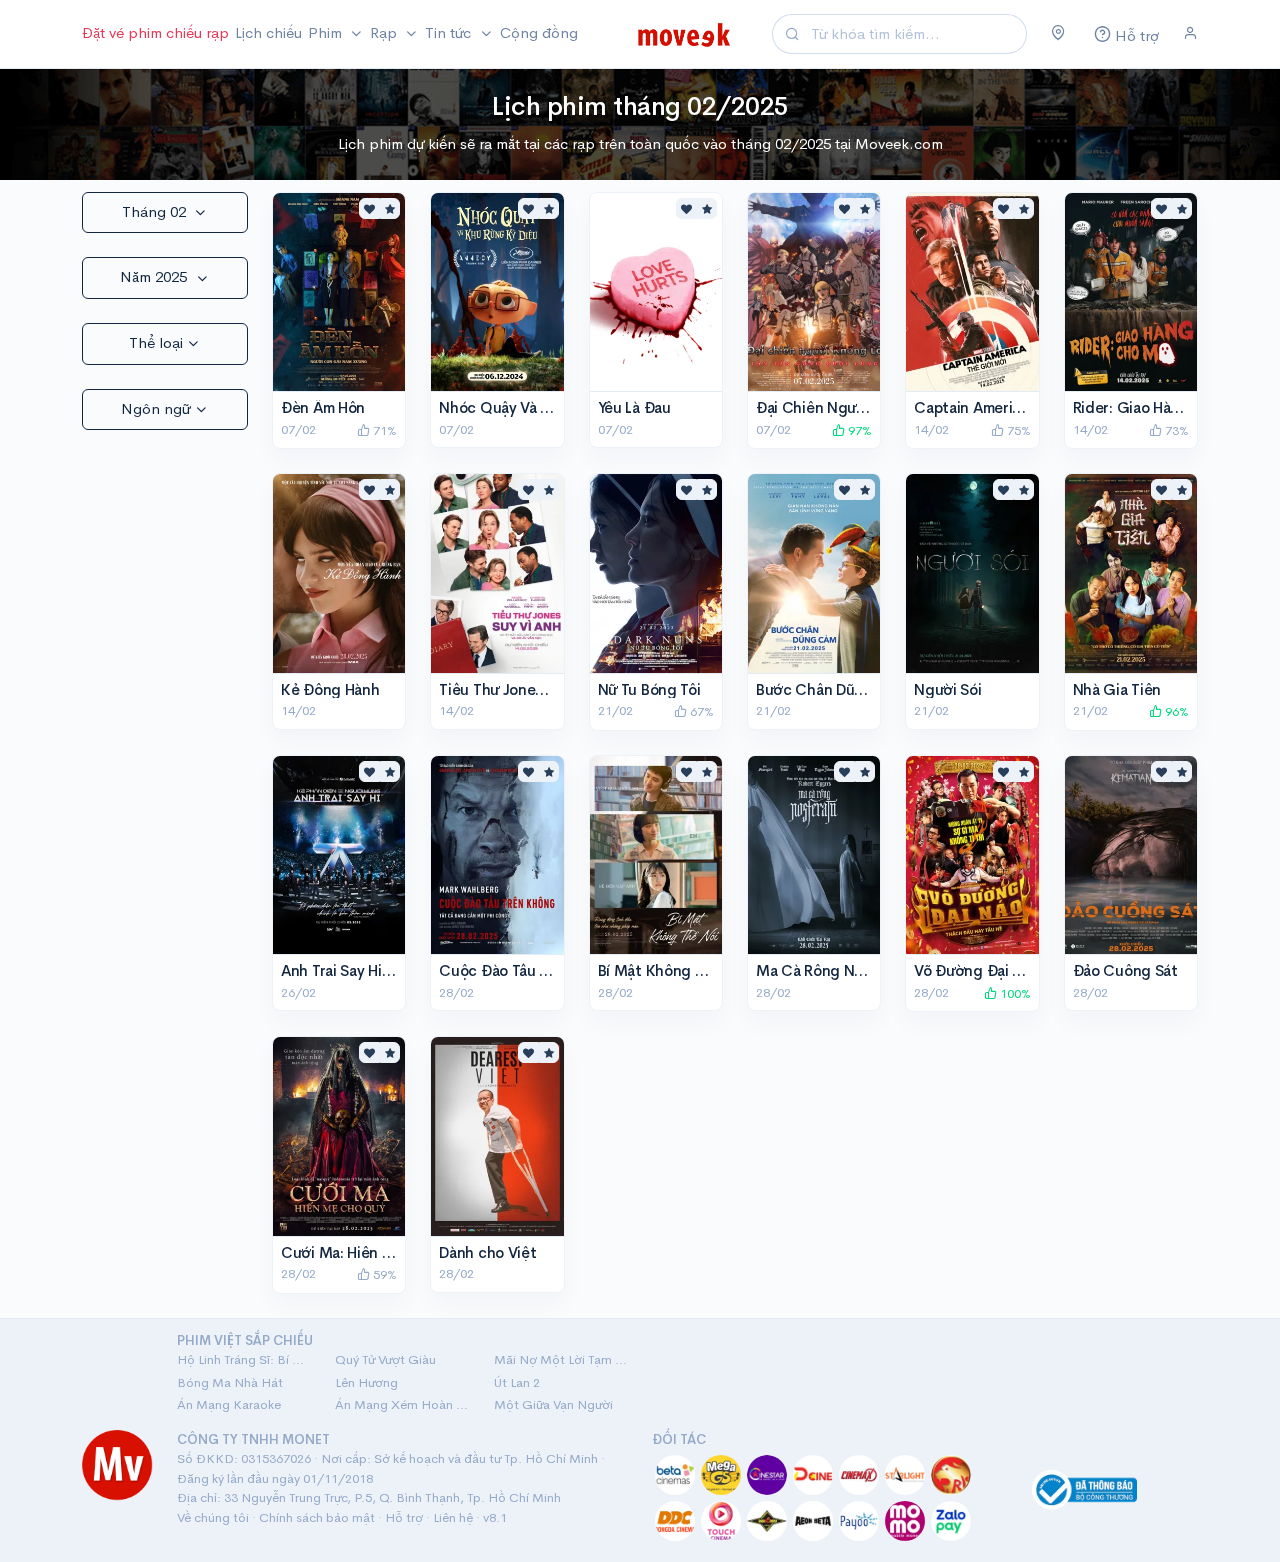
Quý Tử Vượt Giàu (385, 1359)
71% (383, 430)
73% (1175, 430)
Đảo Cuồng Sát (1125, 970)
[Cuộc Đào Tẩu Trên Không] (497, 855)
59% (383, 1274)
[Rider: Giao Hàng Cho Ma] (1131, 292)
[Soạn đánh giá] (390, 208)
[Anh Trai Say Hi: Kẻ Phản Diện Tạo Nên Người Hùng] (339, 855)
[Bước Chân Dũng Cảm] (814, 573)
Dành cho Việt (487, 1252)
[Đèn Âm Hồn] (339, 292)
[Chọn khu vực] (1058, 34)
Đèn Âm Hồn (323, 407)
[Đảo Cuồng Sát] (1131, 855)
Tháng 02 (156, 211)
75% (1017, 430)
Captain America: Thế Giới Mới (1020, 407)
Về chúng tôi (213, 1517)
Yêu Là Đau (634, 407)
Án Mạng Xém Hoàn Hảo (402, 1404)
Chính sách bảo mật (317, 1517)
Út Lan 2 (517, 1382)
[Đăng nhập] (1190, 34)
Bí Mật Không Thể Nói (673, 970)
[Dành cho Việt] (497, 1136)
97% (858, 430)
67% (700, 711)
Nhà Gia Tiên (1117, 689)
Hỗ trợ (404, 1517)
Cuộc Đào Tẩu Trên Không (529, 970)
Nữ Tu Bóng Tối (649, 689)
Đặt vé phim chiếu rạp (155, 32)
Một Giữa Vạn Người (553, 1404)
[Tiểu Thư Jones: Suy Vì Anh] (497, 573)
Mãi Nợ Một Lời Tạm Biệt (561, 1359)
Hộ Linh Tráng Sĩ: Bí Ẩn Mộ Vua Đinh (244, 1359)
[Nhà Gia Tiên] (1131, 573)
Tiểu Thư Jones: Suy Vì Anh (530, 689)
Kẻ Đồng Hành (330, 689)
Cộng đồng (539, 32)
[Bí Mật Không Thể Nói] (656, 855)
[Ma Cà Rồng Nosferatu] (814, 855)
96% (1175, 711)
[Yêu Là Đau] (656, 292)
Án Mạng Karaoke (229, 1404)
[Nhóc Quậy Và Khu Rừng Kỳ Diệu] (497, 292)
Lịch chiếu (268, 32)
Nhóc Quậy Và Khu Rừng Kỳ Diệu (550, 407)
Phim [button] (327, 32)
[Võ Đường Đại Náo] (972, 855)
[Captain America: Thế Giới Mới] (972, 292)
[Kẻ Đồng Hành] (339, 573)
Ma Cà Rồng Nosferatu (835, 970)
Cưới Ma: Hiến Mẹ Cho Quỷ (375, 1252)
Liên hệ (453, 1517)
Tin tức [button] (450, 32)
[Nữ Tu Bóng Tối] (656, 573)
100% (1014, 993)
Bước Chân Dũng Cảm (832, 689)
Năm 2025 (155, 276)
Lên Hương (366, 1382)
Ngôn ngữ (155, 408)
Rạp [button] (385, 32)
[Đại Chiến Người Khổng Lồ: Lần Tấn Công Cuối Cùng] (814, 292)
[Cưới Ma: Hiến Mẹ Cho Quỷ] (339, 1136)
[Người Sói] (972, 573)
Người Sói (947, 689)
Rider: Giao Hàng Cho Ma (1160, 407)
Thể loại (156, 342)
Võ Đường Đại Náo (976, 970)
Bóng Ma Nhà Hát (230, 1382)
